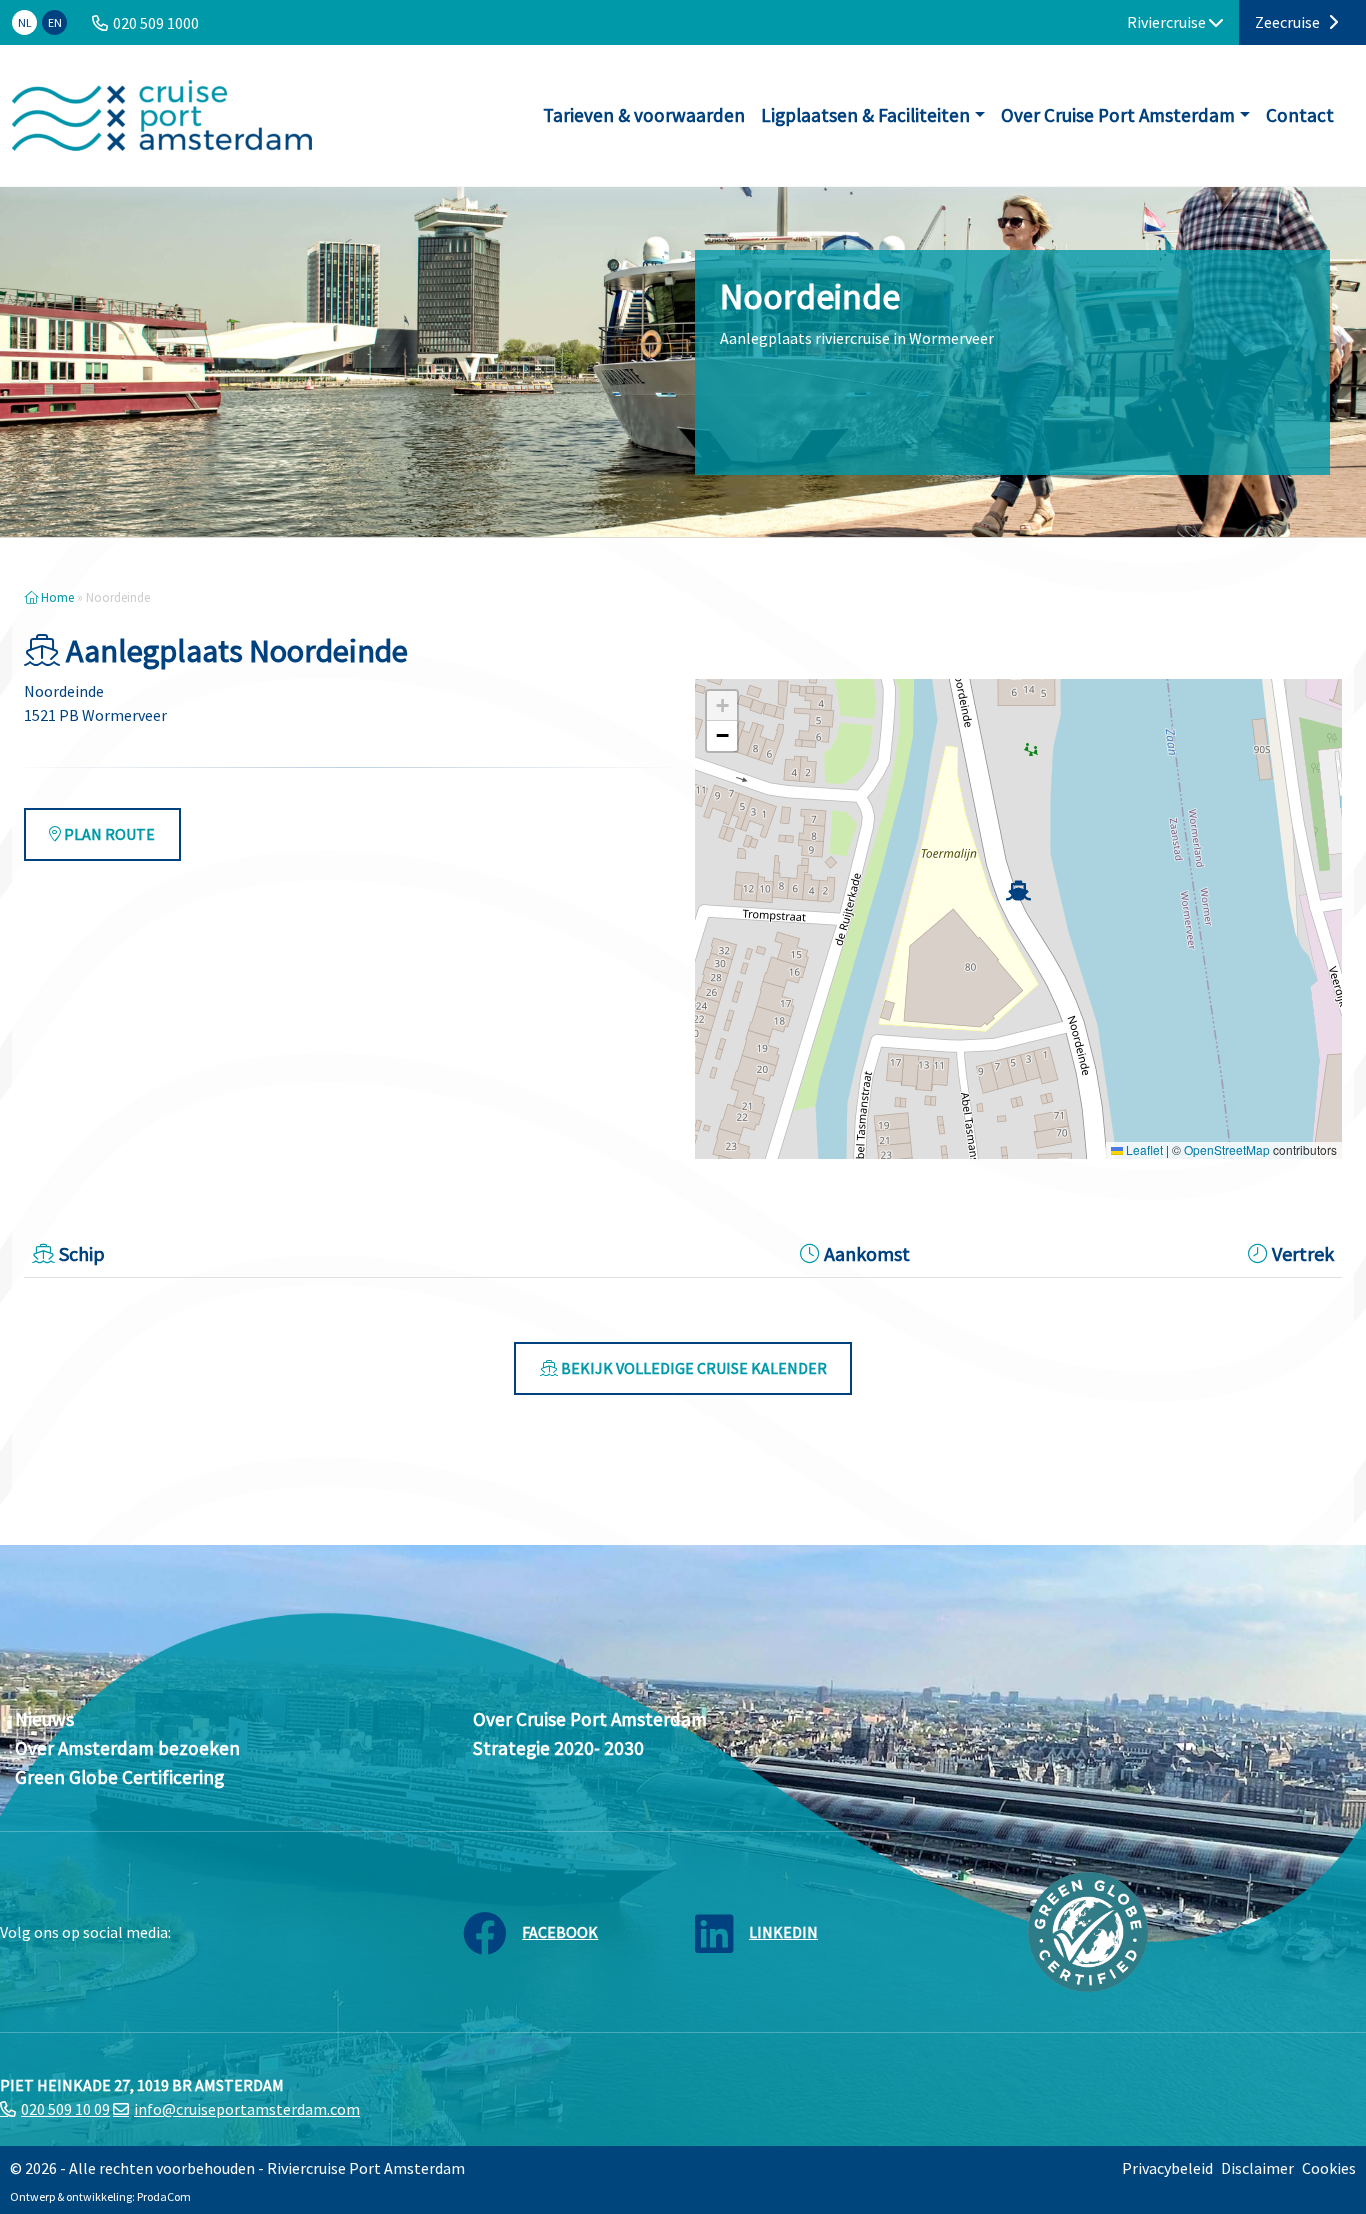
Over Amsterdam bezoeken (127, 1748)
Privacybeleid (1167, 2168)
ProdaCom (164, 2196)
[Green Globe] (1088, 1930)
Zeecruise (1289, 22)
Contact (1300, 115)
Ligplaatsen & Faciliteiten (865, 115)
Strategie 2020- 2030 (558, 1748)
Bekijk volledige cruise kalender (692, 1368)
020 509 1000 (156, 23)
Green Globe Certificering (119, 1777)
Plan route (108, 834)
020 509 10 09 (65, 2109)
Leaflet (1143, 1149)
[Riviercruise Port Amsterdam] (162, 115)
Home (56, 597)
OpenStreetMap (1227, 1149)
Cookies (1329, 2168)
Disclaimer (1257, 2168)
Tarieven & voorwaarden (644, 115)
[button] (1018, 890)
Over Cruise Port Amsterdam (1118, 115)
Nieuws (44, 1719)
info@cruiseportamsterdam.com (247, 2109)
